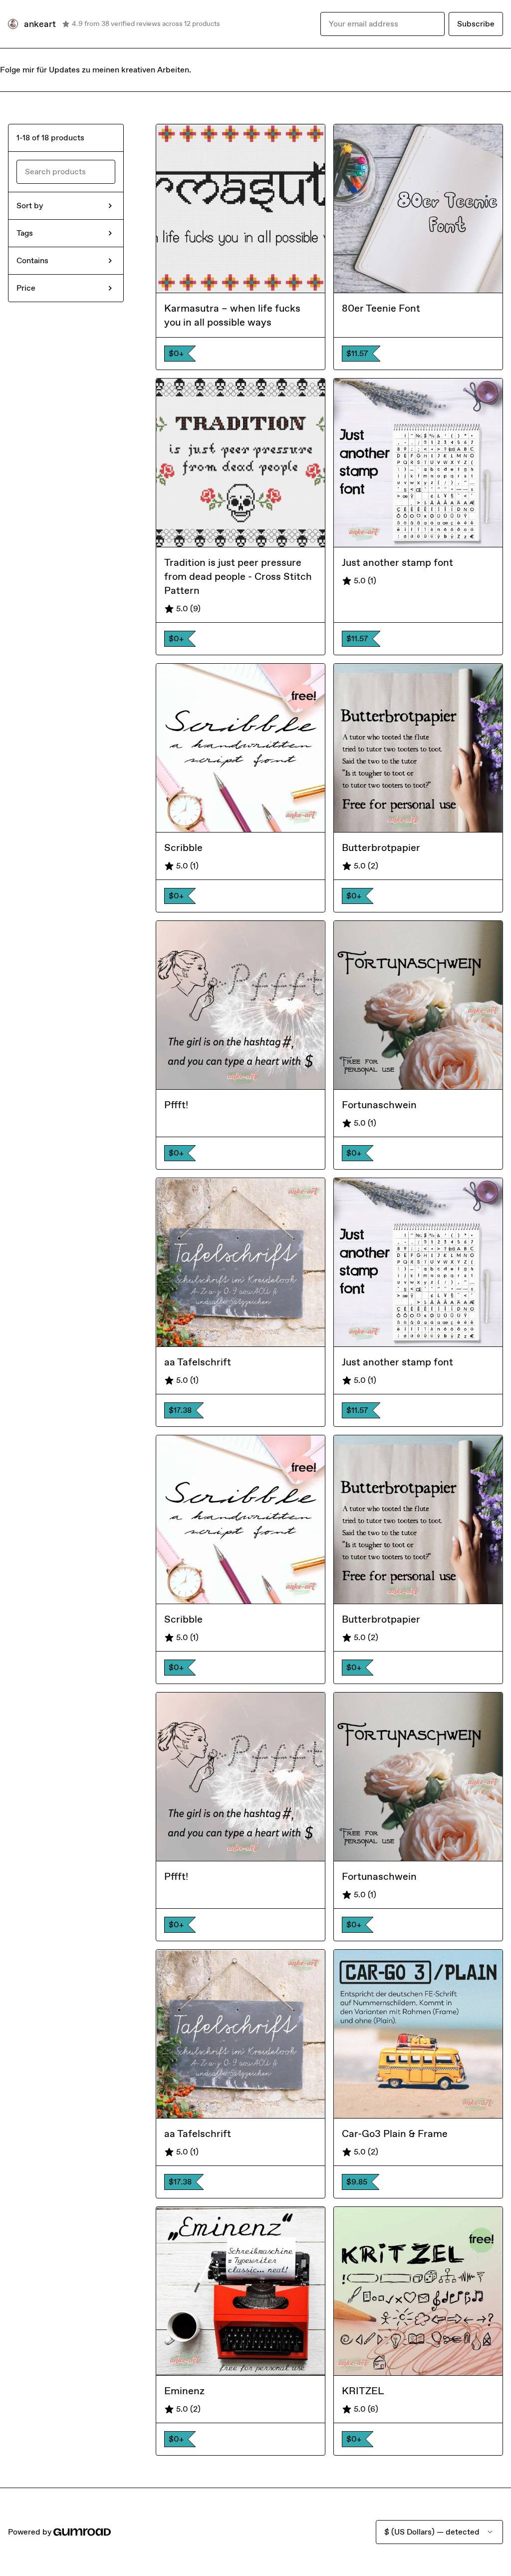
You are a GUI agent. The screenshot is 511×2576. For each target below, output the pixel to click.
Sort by (30, 206)
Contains (32, 260)
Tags (25, 233)
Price (26, 288)
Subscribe (476, 24)
